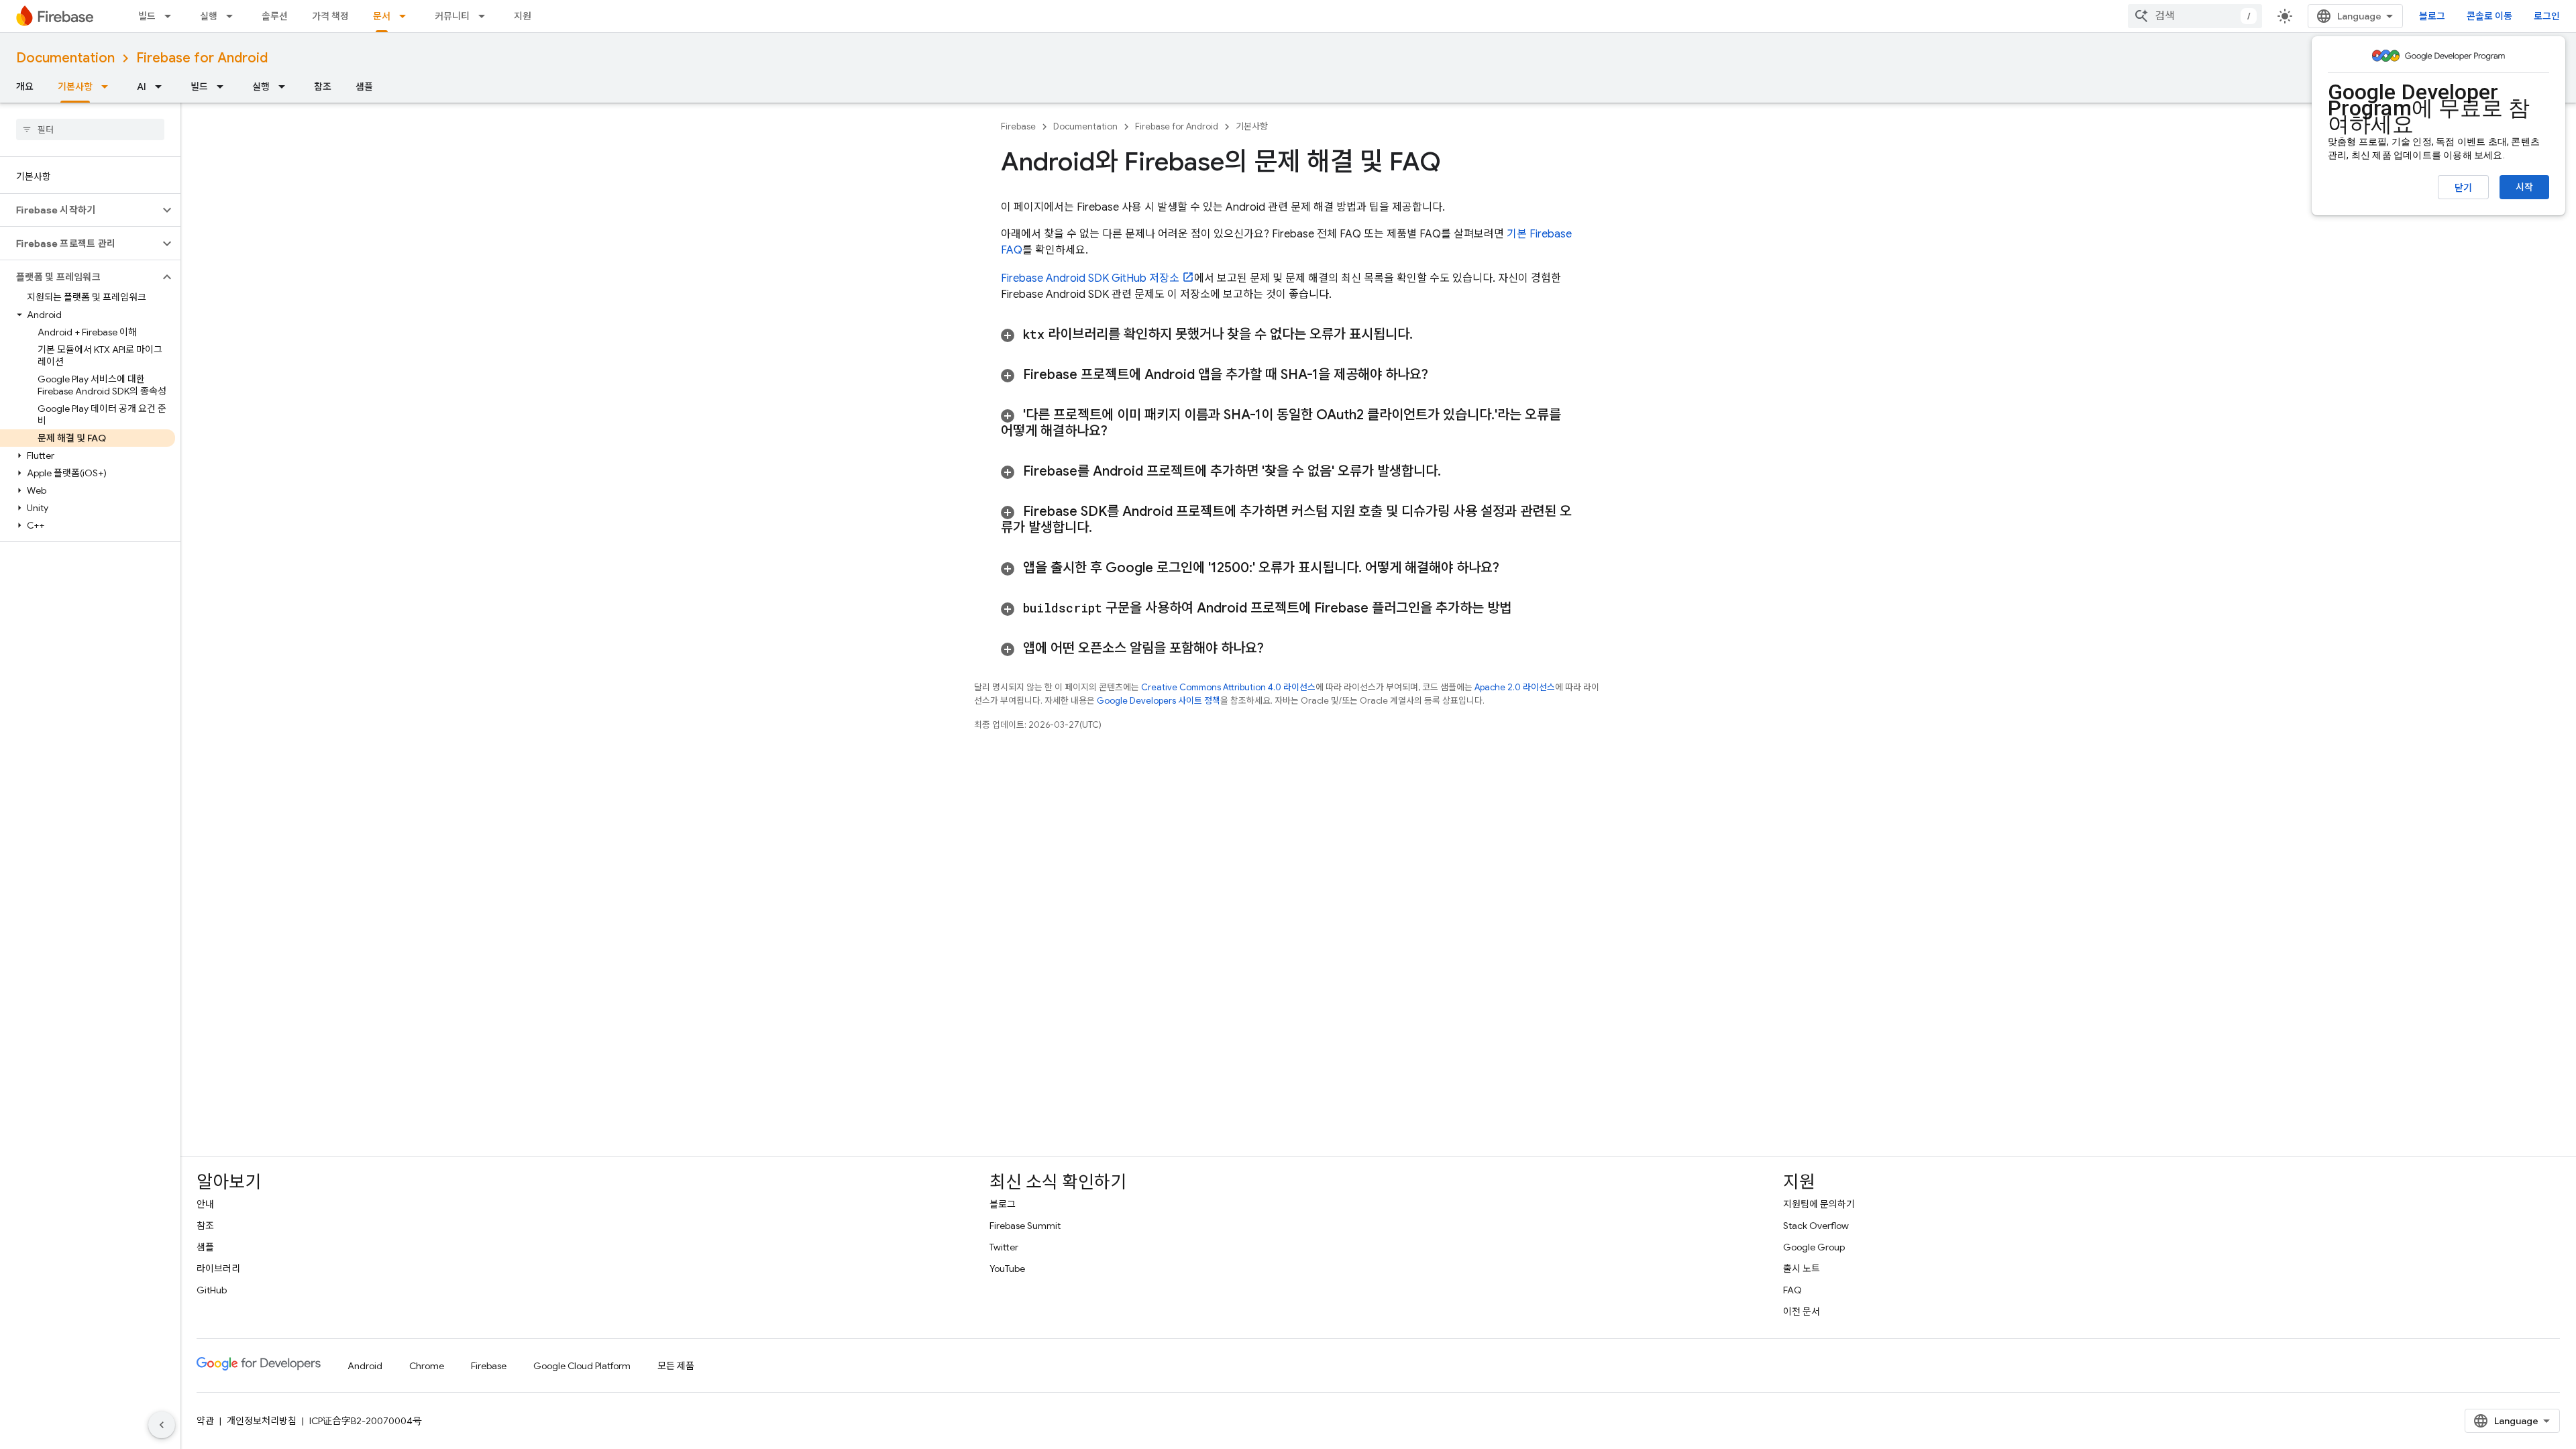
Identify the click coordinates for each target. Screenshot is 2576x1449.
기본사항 (75, 87)
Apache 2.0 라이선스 (1515, 687)
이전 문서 (1802, 1311)
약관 (205, 1421)
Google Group (1814, 1247)
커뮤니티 (452, 16)
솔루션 (275, 16)
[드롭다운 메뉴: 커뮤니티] (486, 16)
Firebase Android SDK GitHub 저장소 (1090, 278)
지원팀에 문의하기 (1819, 1204)
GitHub (212, 1290)
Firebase (1018, 126)
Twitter (1004, 1247)
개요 (25, 87)
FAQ (1792, 1290)
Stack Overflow (1816, 1226)
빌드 (147, 16)
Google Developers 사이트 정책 (1159, 701)
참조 (323, 87)
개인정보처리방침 (262, 1421)
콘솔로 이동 (2489, 16)
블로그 (2432, 16)
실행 (209, 16)
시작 (2524, 187)
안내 (205, 1204)
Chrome (427, 1366)
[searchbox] (90, 129)
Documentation (65, 58)
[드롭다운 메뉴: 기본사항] (109, 87)
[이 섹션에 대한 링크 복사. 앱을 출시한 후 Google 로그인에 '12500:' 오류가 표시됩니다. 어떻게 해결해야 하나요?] (1516, 568)
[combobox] (2195, 16)
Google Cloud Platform (582, 1366)
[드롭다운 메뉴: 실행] (233, 16)
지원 (523, 16)
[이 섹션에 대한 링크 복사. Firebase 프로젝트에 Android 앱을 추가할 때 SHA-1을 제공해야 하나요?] (1445, 375)
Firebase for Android (202, 58)
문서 (382, 16)
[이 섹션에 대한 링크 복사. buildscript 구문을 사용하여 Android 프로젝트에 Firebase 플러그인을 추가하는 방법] (1528, 608)
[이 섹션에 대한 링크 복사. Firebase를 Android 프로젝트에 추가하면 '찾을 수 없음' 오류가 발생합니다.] (1454, 472)
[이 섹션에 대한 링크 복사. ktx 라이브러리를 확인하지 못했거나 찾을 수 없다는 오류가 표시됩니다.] (1426, 335)
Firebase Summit (1025, 1226)
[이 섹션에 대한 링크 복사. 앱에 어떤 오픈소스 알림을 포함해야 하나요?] (1281, 649)
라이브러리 (218, 1269)
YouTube (1007, 1269)
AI (142, 87)
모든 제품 (676, 1366)
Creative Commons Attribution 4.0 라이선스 (1228, 687)
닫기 (2463, 188)
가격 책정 (330, 16)
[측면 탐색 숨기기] (162, 1425)
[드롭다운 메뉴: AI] (162, 87)
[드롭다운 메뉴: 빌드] (172, 16)
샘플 (364, 87)
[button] (79, 210)
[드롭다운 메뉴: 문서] (407, 16)
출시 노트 (1802, 1269)
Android (365, 1366)
